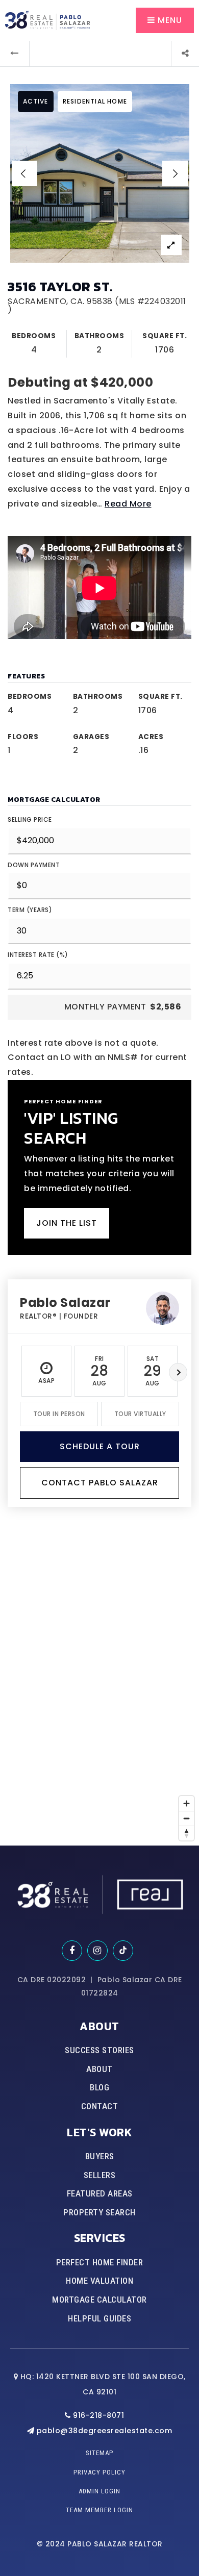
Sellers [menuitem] (100, 2175)
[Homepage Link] (47, 20)
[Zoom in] (186, 1803)
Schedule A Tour (100, 1446)
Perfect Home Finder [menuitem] (100, 2262)
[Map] (99, 1693)
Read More (128, 504)
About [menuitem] (99, 2069)
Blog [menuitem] (99, 2087)
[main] (99, 923)
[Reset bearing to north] (186, 1833)
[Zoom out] (186, 1818)
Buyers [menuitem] (100, 2156)
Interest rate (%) (38, 955)
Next (178, 1372)
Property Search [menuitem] (99, 2212)
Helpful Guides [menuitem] (99, 2318)
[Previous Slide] (24, 173)
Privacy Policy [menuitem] (99, 2472)
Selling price (30, 819)
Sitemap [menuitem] (99, 2453)
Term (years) (30, 910)
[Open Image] (100, 173)
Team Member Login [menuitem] (99, 2510)
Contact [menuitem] (100, 2106)
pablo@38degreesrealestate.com (105, 2431)
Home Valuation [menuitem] (99, 2281)
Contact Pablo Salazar (100, 1483)
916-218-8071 (97, 2415)
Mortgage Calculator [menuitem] (99, 2300)
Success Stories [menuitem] (99, 2050)
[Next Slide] (175, 173)
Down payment (34, 865)
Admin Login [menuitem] (99, 2491)
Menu (169, 20)
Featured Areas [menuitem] (100, 2193)
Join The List (67, 1223)
